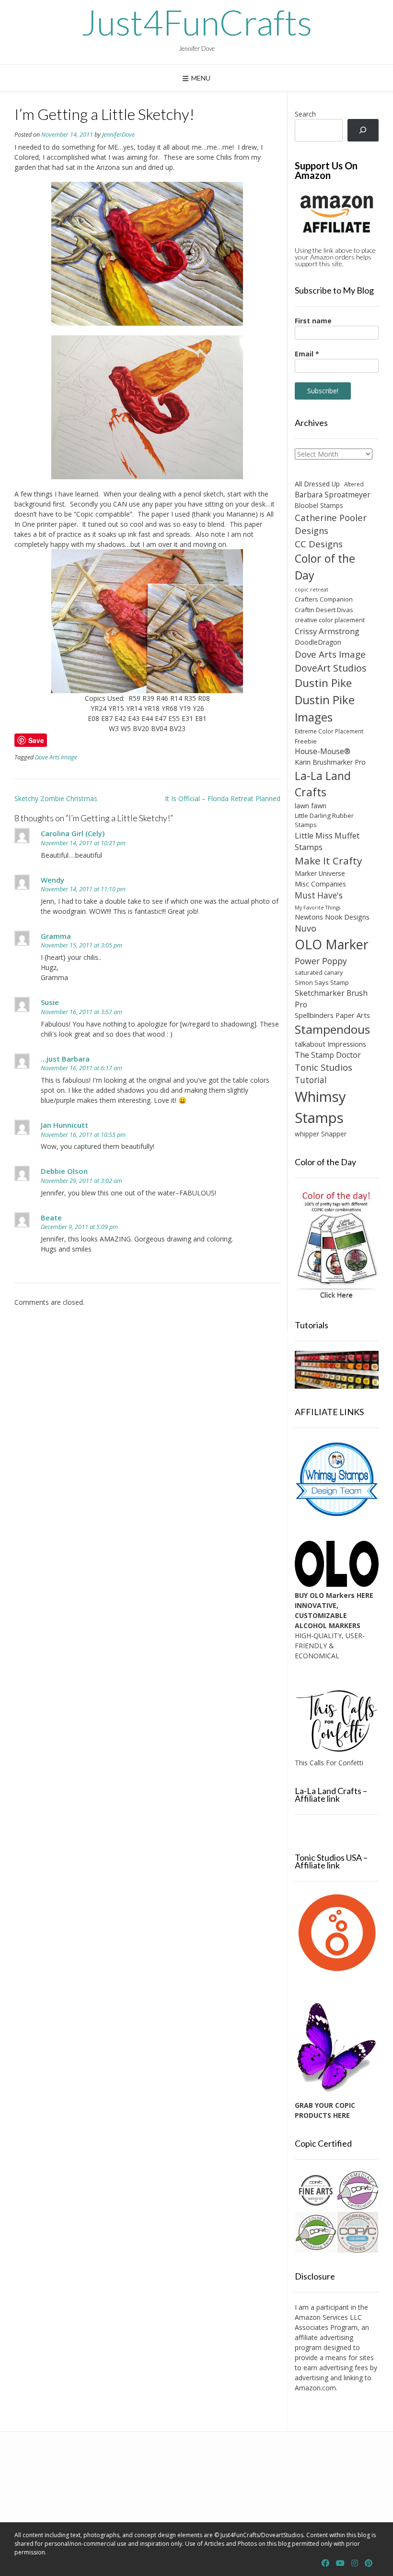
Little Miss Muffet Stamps (327, 841)
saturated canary (319, 972)
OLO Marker (332, 944)
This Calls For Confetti (329, 1763)
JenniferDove (118, 135)
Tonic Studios (324, 1067)
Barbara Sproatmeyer (333, 495)
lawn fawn (311, 806)
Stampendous (332, 1029)
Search (305, 114)
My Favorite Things (318, 908)
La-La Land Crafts (323, 784)
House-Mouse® (323, 751)
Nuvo (306, 928)
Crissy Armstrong (327, 631)
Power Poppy (321, 961)
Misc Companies (320, 884)
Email (307, 354)
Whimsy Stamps (320, 1107)
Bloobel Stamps (319, 505)
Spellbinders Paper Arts (332, 1015)
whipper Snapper (321, 1134)
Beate (51, 1217)
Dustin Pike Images (325, 708)
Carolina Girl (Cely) (73, 833)
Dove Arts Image (56, 757)
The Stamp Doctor (328, 1055)
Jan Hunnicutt (64, 1125)
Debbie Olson (64, 1171)
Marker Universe (320, 873)
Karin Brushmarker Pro (330, 762)
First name (313, 321)
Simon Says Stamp (322, 982)
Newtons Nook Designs (332, 917)
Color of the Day (325, 567)
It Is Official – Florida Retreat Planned (223, 798)
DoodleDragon (318, 642)
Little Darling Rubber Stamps (324, 820)
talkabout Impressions (330, 1044)
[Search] (363, 130)
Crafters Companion (324, 599)
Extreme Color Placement (329, 731)
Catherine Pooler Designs (331, 524)
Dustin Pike (323, 683)
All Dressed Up (317, 484)
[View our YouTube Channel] (340, 2563)
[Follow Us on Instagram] (355, 2563)
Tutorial (311, 1080)
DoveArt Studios (331, 668)
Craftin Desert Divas (324, 610)
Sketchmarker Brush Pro (331, 999)
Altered (354, 484)
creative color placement (330, 620)
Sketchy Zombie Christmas (56, 798)
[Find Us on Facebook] (325, 2563)
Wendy (52, 880)
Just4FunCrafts (197, 22)
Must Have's (319, 895)
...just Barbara (65, 1059)
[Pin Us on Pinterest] (369, 2563)
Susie (50, 1002)
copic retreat (312, 590)
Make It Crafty (328, 861)
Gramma (56, 936)
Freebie (306, 741)
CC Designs (319, 544)
